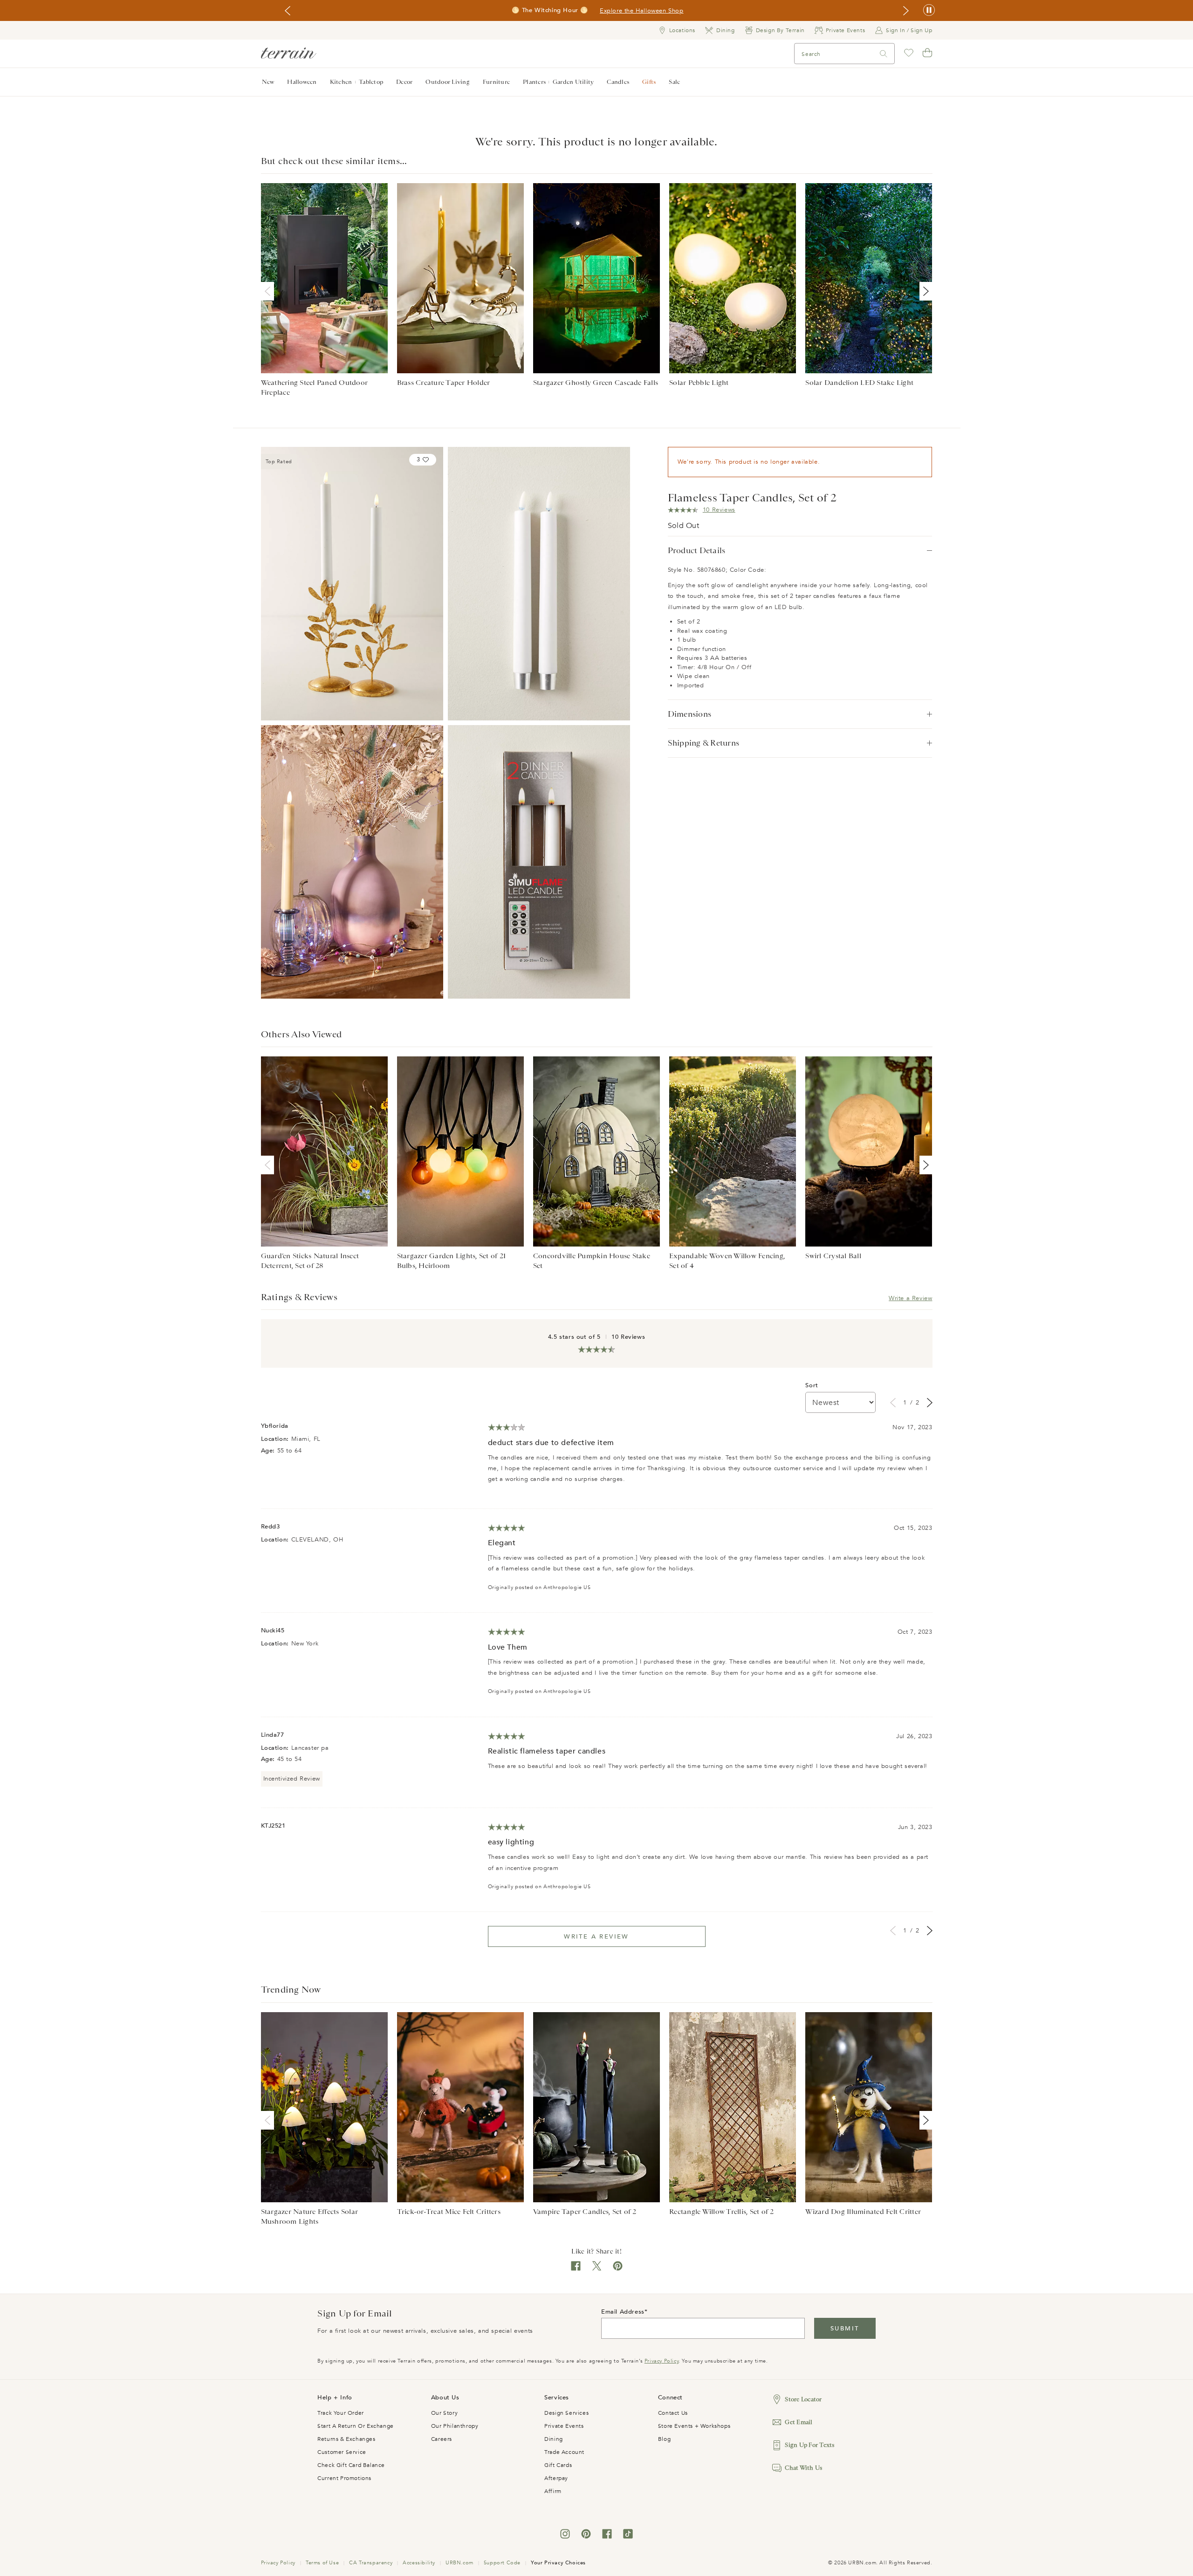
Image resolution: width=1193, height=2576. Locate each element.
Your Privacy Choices (558, 2563)
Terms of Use (322, 2563)
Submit (845, 2329)
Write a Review (910, 1298)
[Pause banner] (929, 10)
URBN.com (459, 2563)
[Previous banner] (288, 11)
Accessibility (419, 2563)
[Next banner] (906, 11)
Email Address (623, 2312)
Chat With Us (803, 2468)
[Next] (924, 291)
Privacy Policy (662, 2361)
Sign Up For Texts (809, 2445)
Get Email (799, 2422)
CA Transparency (371, 2563)
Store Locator (803, 2399)
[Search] (884, 54)
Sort (812, 1385)
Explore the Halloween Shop (642, 11)
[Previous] (269, 291)
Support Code (502, 2563)
